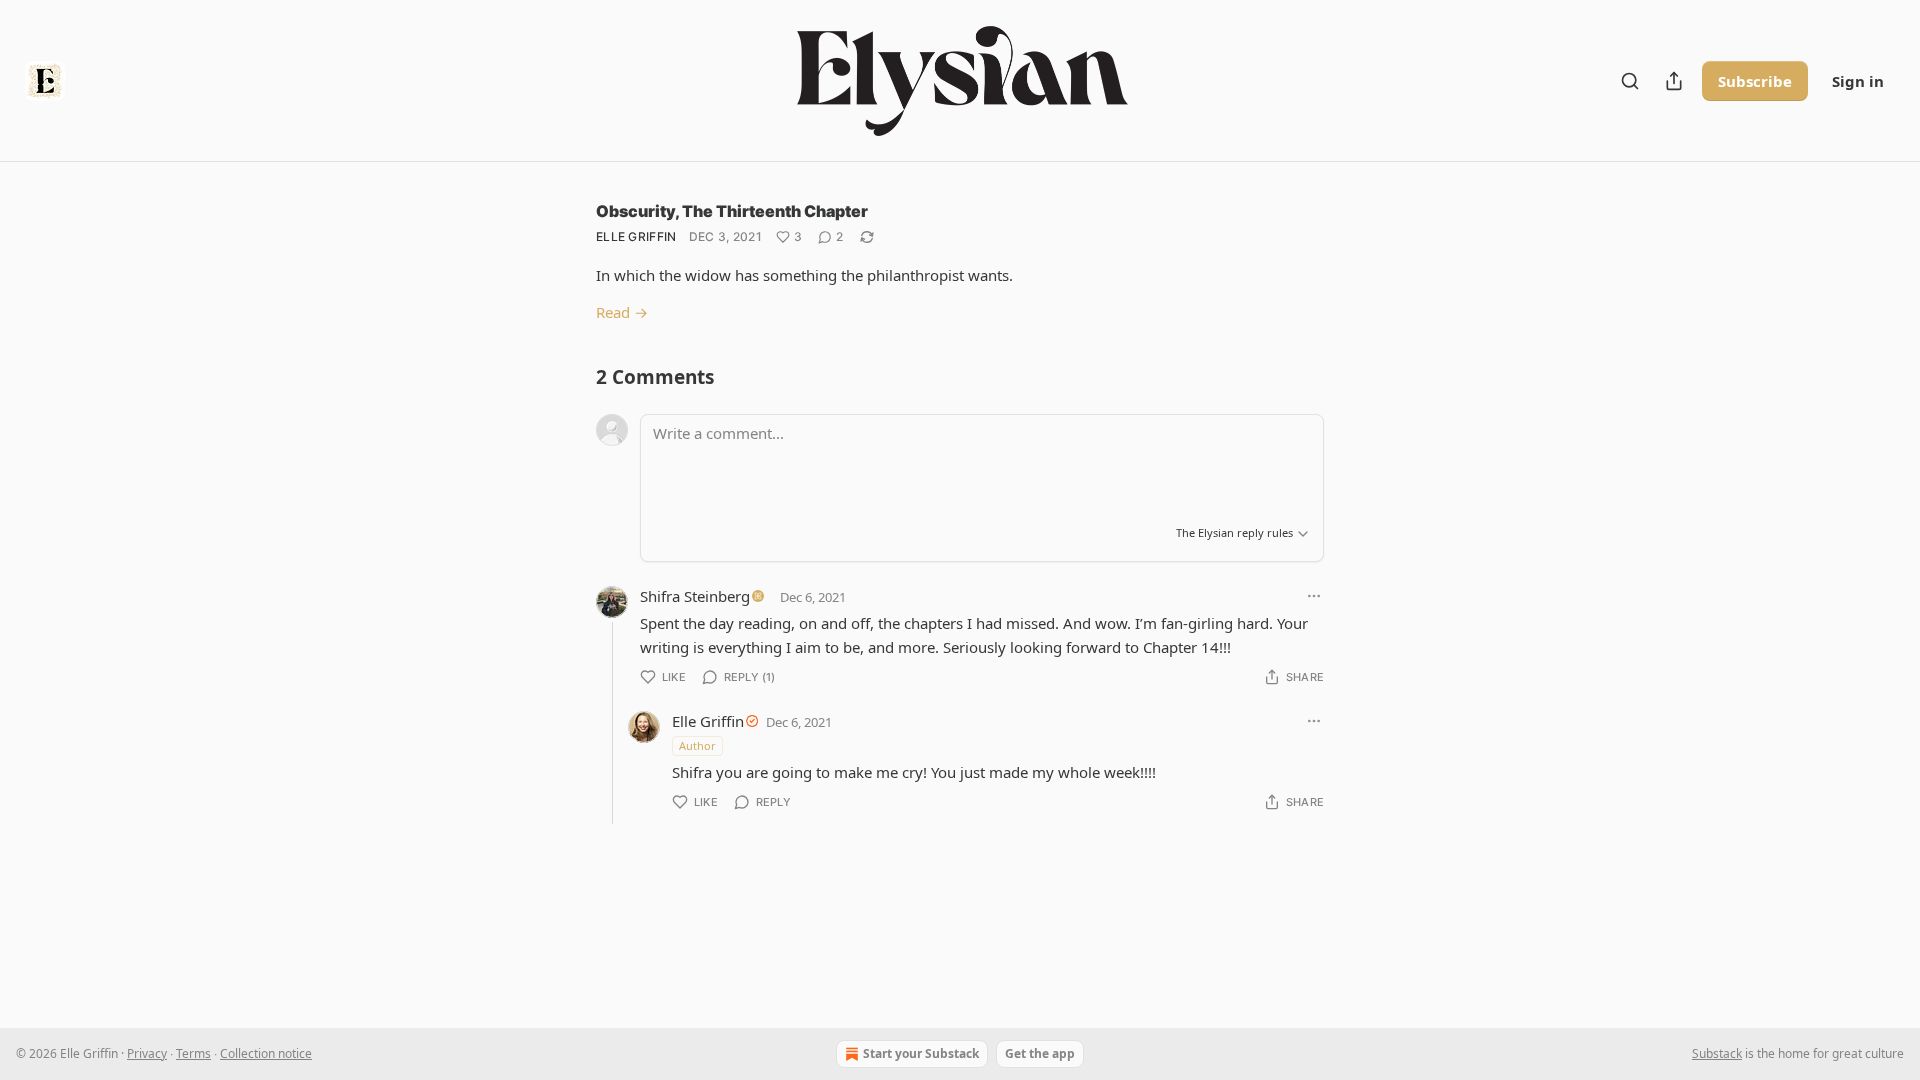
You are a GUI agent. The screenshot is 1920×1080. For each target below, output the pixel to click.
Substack (1717, 1053)
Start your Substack (921, 1053)
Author (697, 745)
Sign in (1858, 81)
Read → (622, 312)
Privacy (147, 1053)
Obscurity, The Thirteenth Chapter (732, 211)
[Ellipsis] (1314, 596)
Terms (193, 1053)
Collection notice (266, 1053)
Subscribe (1755, 81)
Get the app (1040, 1053)
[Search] (1630, 81)
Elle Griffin (636, 236)
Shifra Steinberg (695, 596)
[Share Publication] (1674, 81)
